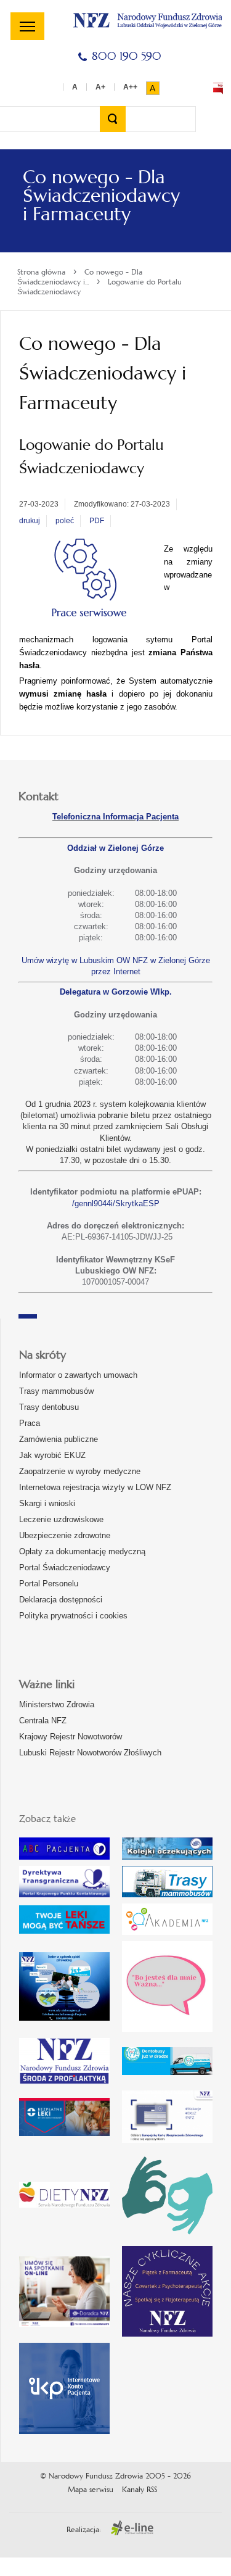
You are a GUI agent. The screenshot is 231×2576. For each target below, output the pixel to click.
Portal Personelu (49, 1584)
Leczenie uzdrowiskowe (61, 1519)
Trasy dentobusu (49, 1407)
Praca (30, 1423)
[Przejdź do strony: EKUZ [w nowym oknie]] (167, 2117)
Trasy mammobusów (56, 1391)
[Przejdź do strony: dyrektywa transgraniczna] (64, 1882)
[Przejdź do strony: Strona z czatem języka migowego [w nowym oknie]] (167, 2194)
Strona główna (41, 272)
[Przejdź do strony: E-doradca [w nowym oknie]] (64, 2292)
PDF (97, 521)
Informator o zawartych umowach (78, 1375)
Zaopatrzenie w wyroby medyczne (80, 1471)
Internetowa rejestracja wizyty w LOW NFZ (95, 1487)
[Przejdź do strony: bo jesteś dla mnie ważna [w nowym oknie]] (167, 1986)
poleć (65, 521)
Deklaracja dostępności (61, 1600)
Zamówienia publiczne (59, 1439)
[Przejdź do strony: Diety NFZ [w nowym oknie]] (64, 2194)
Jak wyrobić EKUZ (52, 1455)
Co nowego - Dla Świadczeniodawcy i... (80, 277)
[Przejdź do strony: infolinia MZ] (64, 1920)
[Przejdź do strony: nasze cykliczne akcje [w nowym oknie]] (167, 2291)
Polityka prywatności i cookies (73, 1616)
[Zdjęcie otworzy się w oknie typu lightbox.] (88, 581)
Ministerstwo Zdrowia (57, 1704)
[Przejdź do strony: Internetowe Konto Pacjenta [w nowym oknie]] (64, 2388)
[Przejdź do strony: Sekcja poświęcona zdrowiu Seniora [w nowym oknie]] (64, 1986)
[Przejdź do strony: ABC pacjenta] (64, 1849)
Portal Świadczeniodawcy (65, 1568)
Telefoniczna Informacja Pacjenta (115, 817)
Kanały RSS (140, 2490)
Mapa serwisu (91, 2490)
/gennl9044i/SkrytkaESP (116, 1203)
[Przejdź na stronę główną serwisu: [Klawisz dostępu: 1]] (148, 19)
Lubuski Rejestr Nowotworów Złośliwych (90, 1753)
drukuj (30, 521)
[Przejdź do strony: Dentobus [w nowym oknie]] (167, 2061)
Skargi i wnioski (47, 1503)
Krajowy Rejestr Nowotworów (71, 1737)
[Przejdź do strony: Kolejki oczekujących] (167, 1849)
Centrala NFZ (43, 1721)
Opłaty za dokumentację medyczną (82, 1551)
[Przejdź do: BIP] (218, 88)
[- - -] (27, 26)
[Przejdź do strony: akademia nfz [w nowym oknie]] (167, 1919)
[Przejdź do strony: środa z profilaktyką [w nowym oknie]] (64, 2061)
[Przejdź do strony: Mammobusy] (167, 1882)
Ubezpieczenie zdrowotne (65, 1535)
